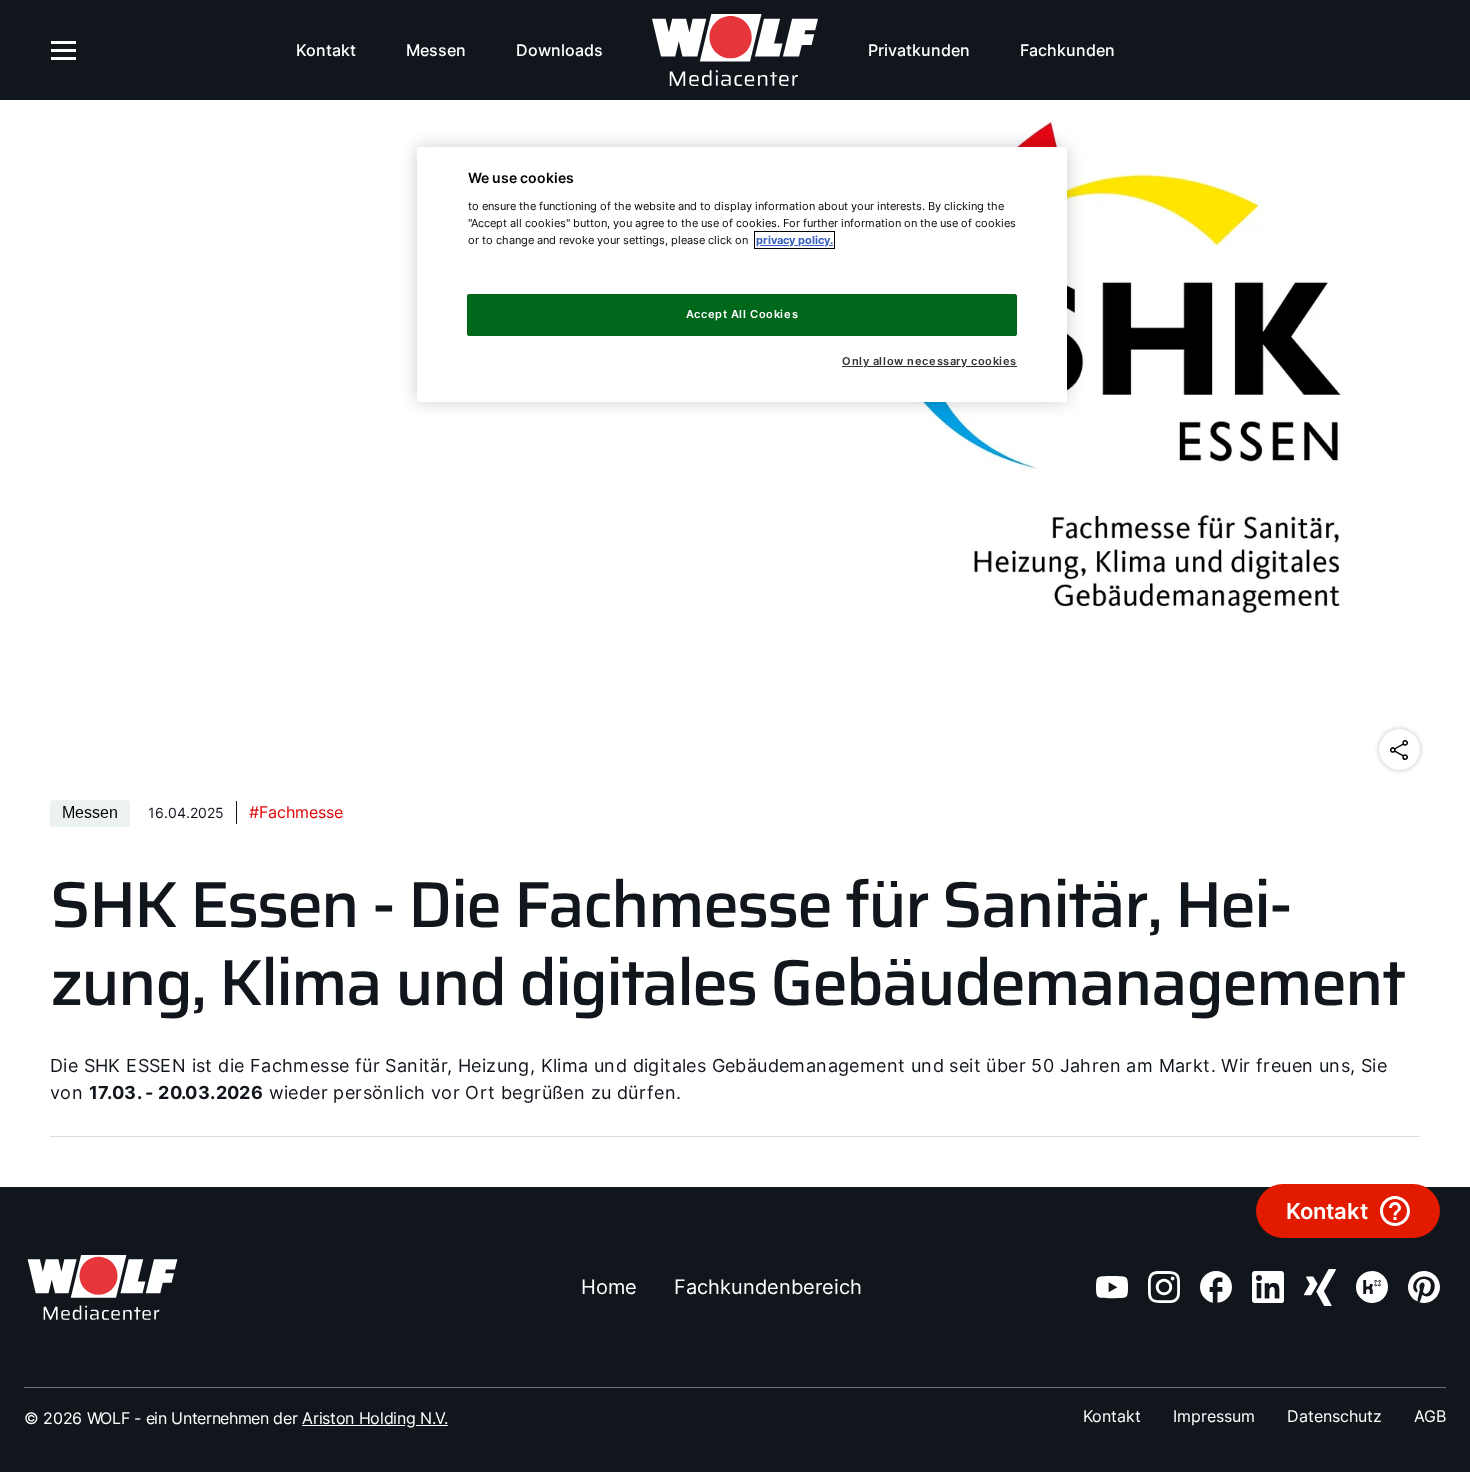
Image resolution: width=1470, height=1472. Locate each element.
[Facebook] (1216, 1287)
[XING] (1320, 1288)
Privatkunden (919, 50)
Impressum (1214, 1416)
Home (609, 1287)
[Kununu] (1372, 1287)
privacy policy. (794, 240)
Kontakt (326, 50)
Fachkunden (1067, 50)
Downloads (559, 50)
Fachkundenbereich (768, 1287)
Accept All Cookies (742, 314)
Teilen (1399, 749)
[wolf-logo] (735, 50)
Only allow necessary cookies (929, 361)
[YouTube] (1112, 1287)
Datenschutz (1334, 1416)
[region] (742, 274)
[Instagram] (1164, 1287)
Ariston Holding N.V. (375, 1418)
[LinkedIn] (1268, 1287)
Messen (436, 50)
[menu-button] (64, 50)
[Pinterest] (1424, 1287)
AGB (1430, 1416)
